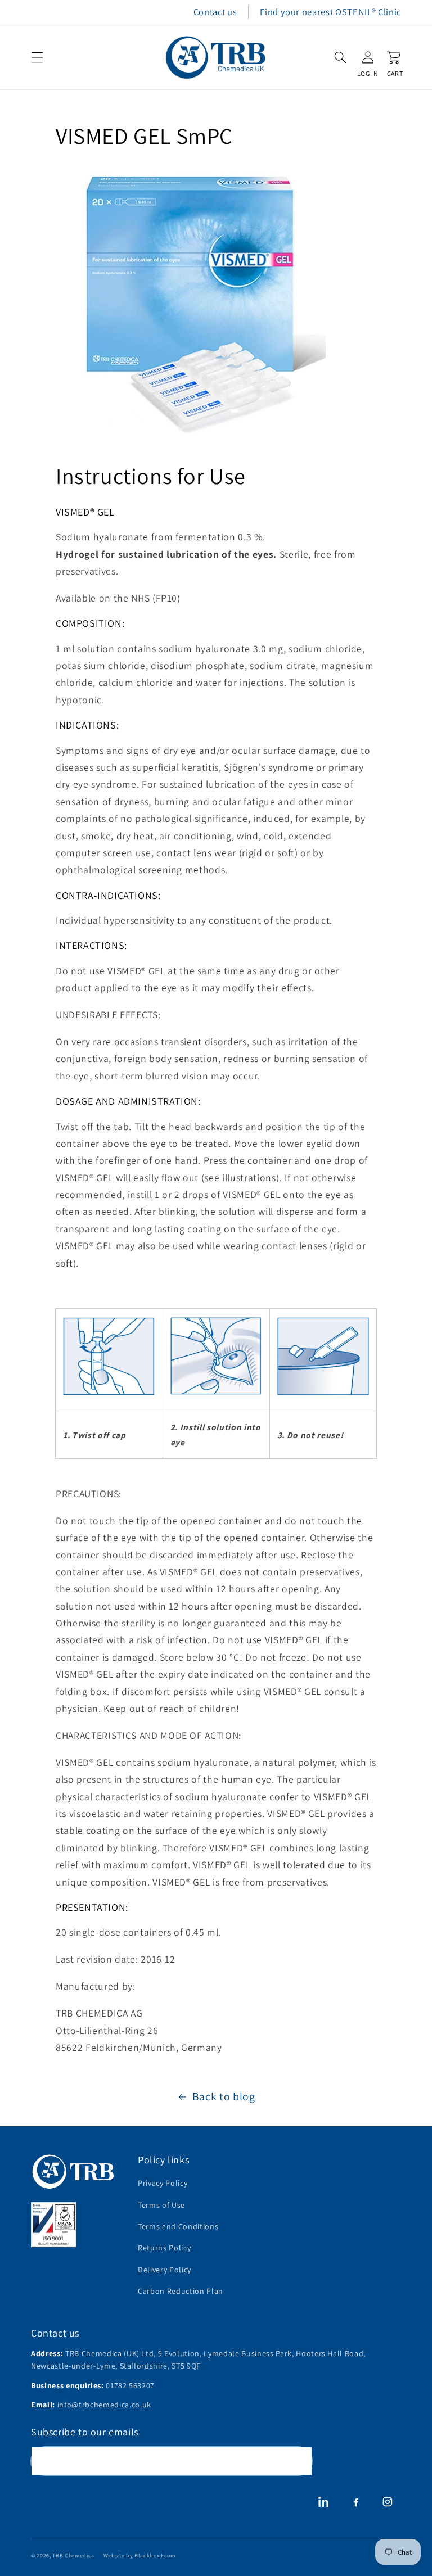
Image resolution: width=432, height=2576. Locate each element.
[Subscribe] (298, 2461)
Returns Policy (164, 2248)
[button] (37, 57)
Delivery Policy (165, 2270)
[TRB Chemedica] (73, 2171)
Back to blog (224, 2096)
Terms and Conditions (178, 2226)
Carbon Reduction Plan (181, 2291)
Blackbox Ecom (155, 2555)
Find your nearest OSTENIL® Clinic (330, 12)
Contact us (215, 12)
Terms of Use (161, 2205)
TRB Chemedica (73, 2555)
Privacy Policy (163, 2183)
